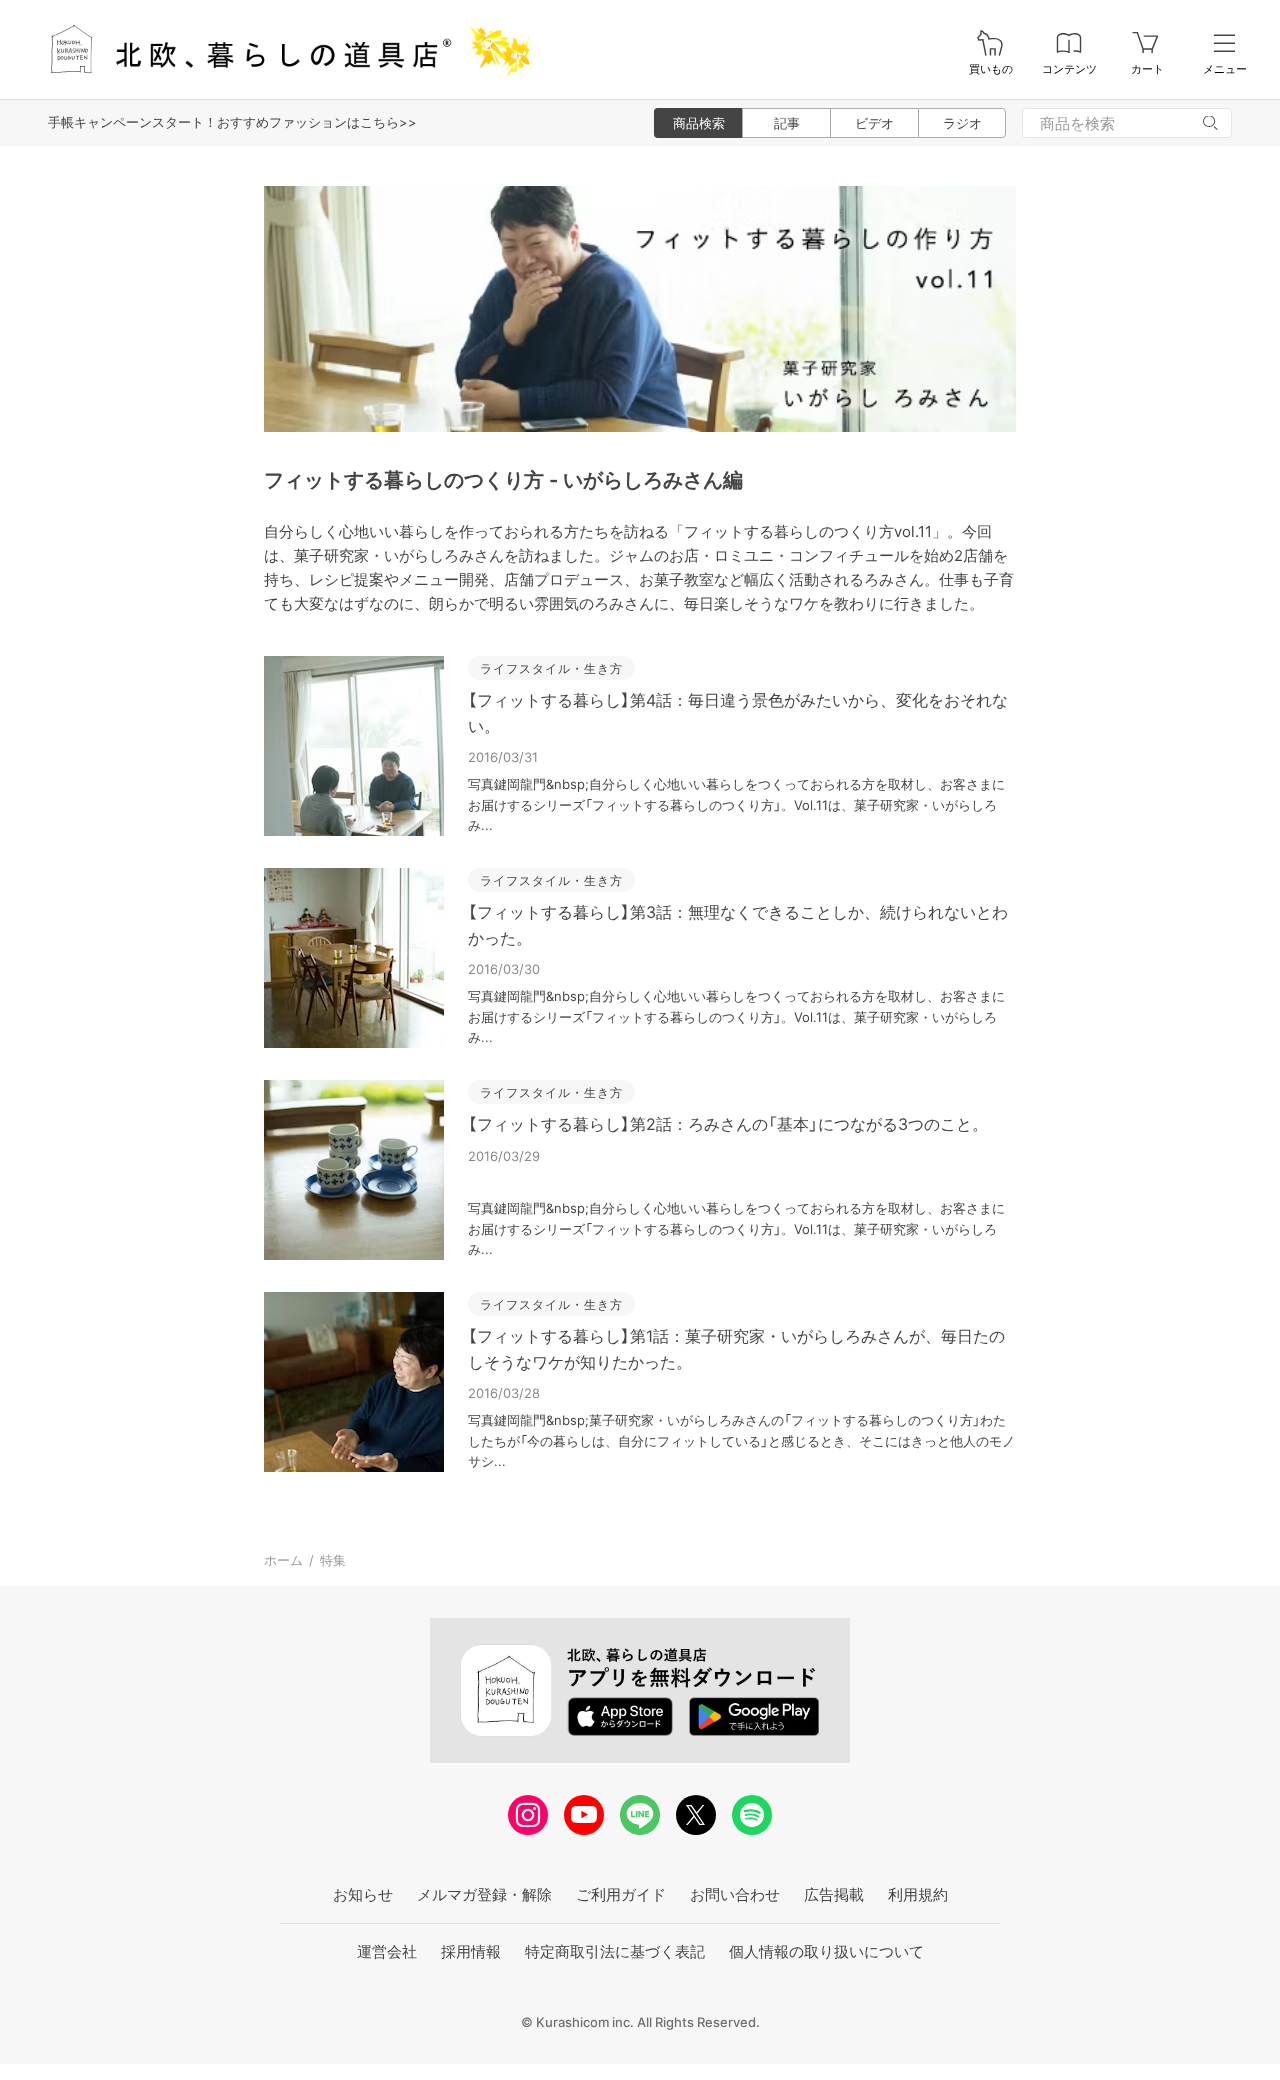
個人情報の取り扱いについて (826, 1951)
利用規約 (918, 1894)
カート (1147, 69)
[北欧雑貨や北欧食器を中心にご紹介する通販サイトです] (281, 49)
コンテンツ (1069, 69)
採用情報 (471, 1951)
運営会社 (387, 1951)
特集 (333, 1560)
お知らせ (363, 1894)
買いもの (991, 69)
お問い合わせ (735, 1894)
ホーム (283, 1560)
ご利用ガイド (621, 1894)
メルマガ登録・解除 (484, 1894)
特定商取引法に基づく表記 (615, 1951)
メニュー (1225, 69)
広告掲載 (834, 1894)
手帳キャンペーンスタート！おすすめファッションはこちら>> (232, 122)
